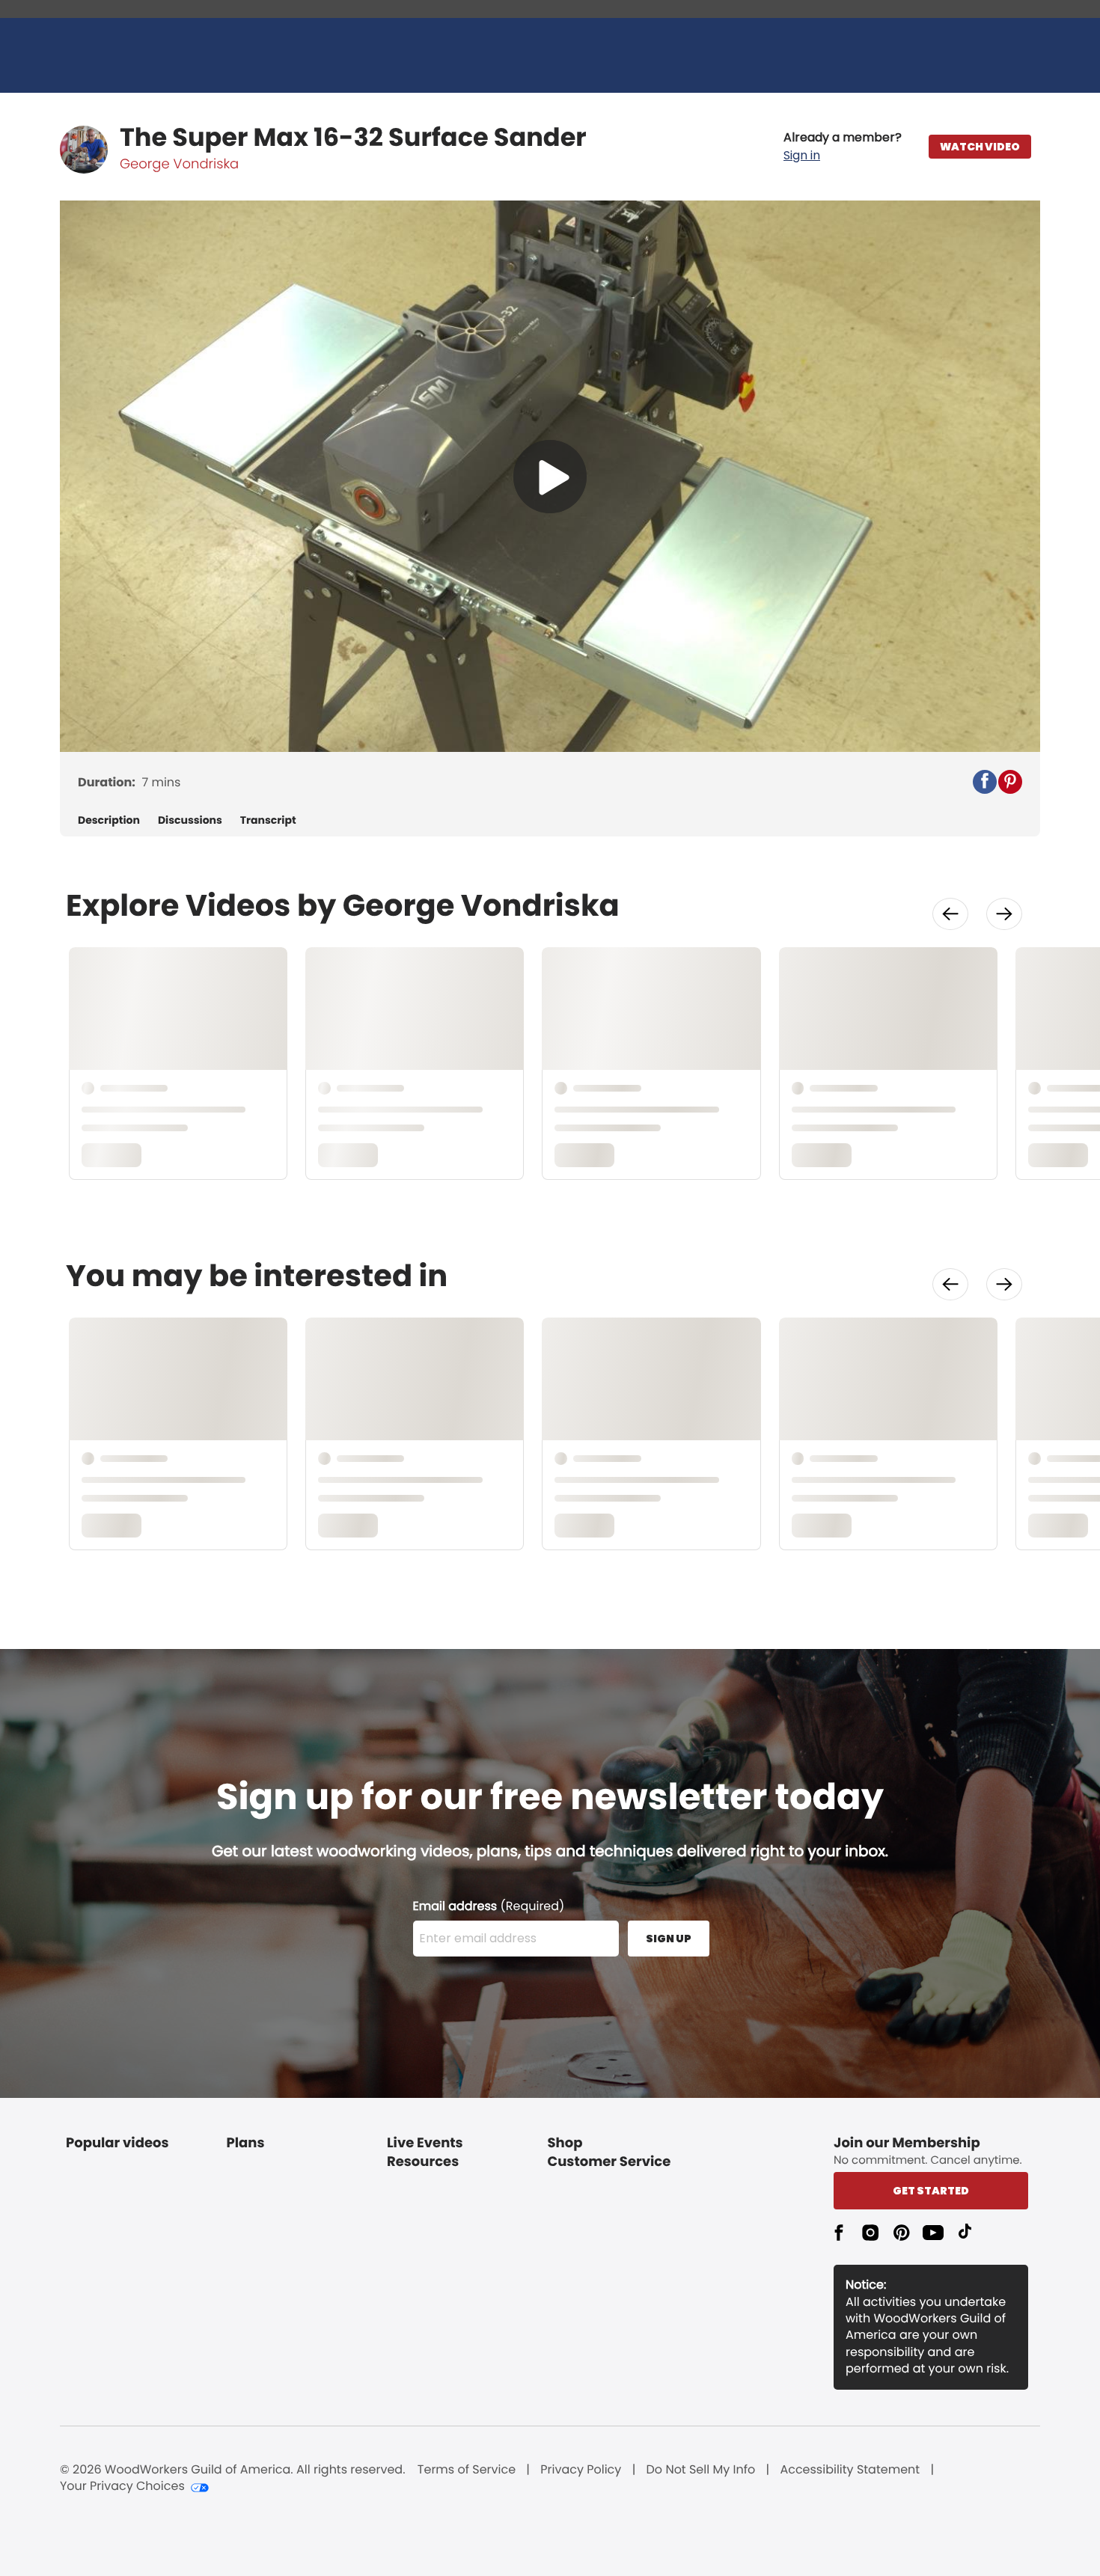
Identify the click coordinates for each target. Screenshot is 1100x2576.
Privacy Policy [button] (581, 2470)
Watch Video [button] (980, 147)
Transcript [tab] (268, 820)
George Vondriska (179, 164)
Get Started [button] (931, 2191)
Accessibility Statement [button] (850, 2470)
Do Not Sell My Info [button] (701, 2470)
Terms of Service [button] (467, 2470)
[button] (843, 147)
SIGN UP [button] (669, 1939)
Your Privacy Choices (122, 2486)
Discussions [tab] (190, 820)
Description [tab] (109, 820)
